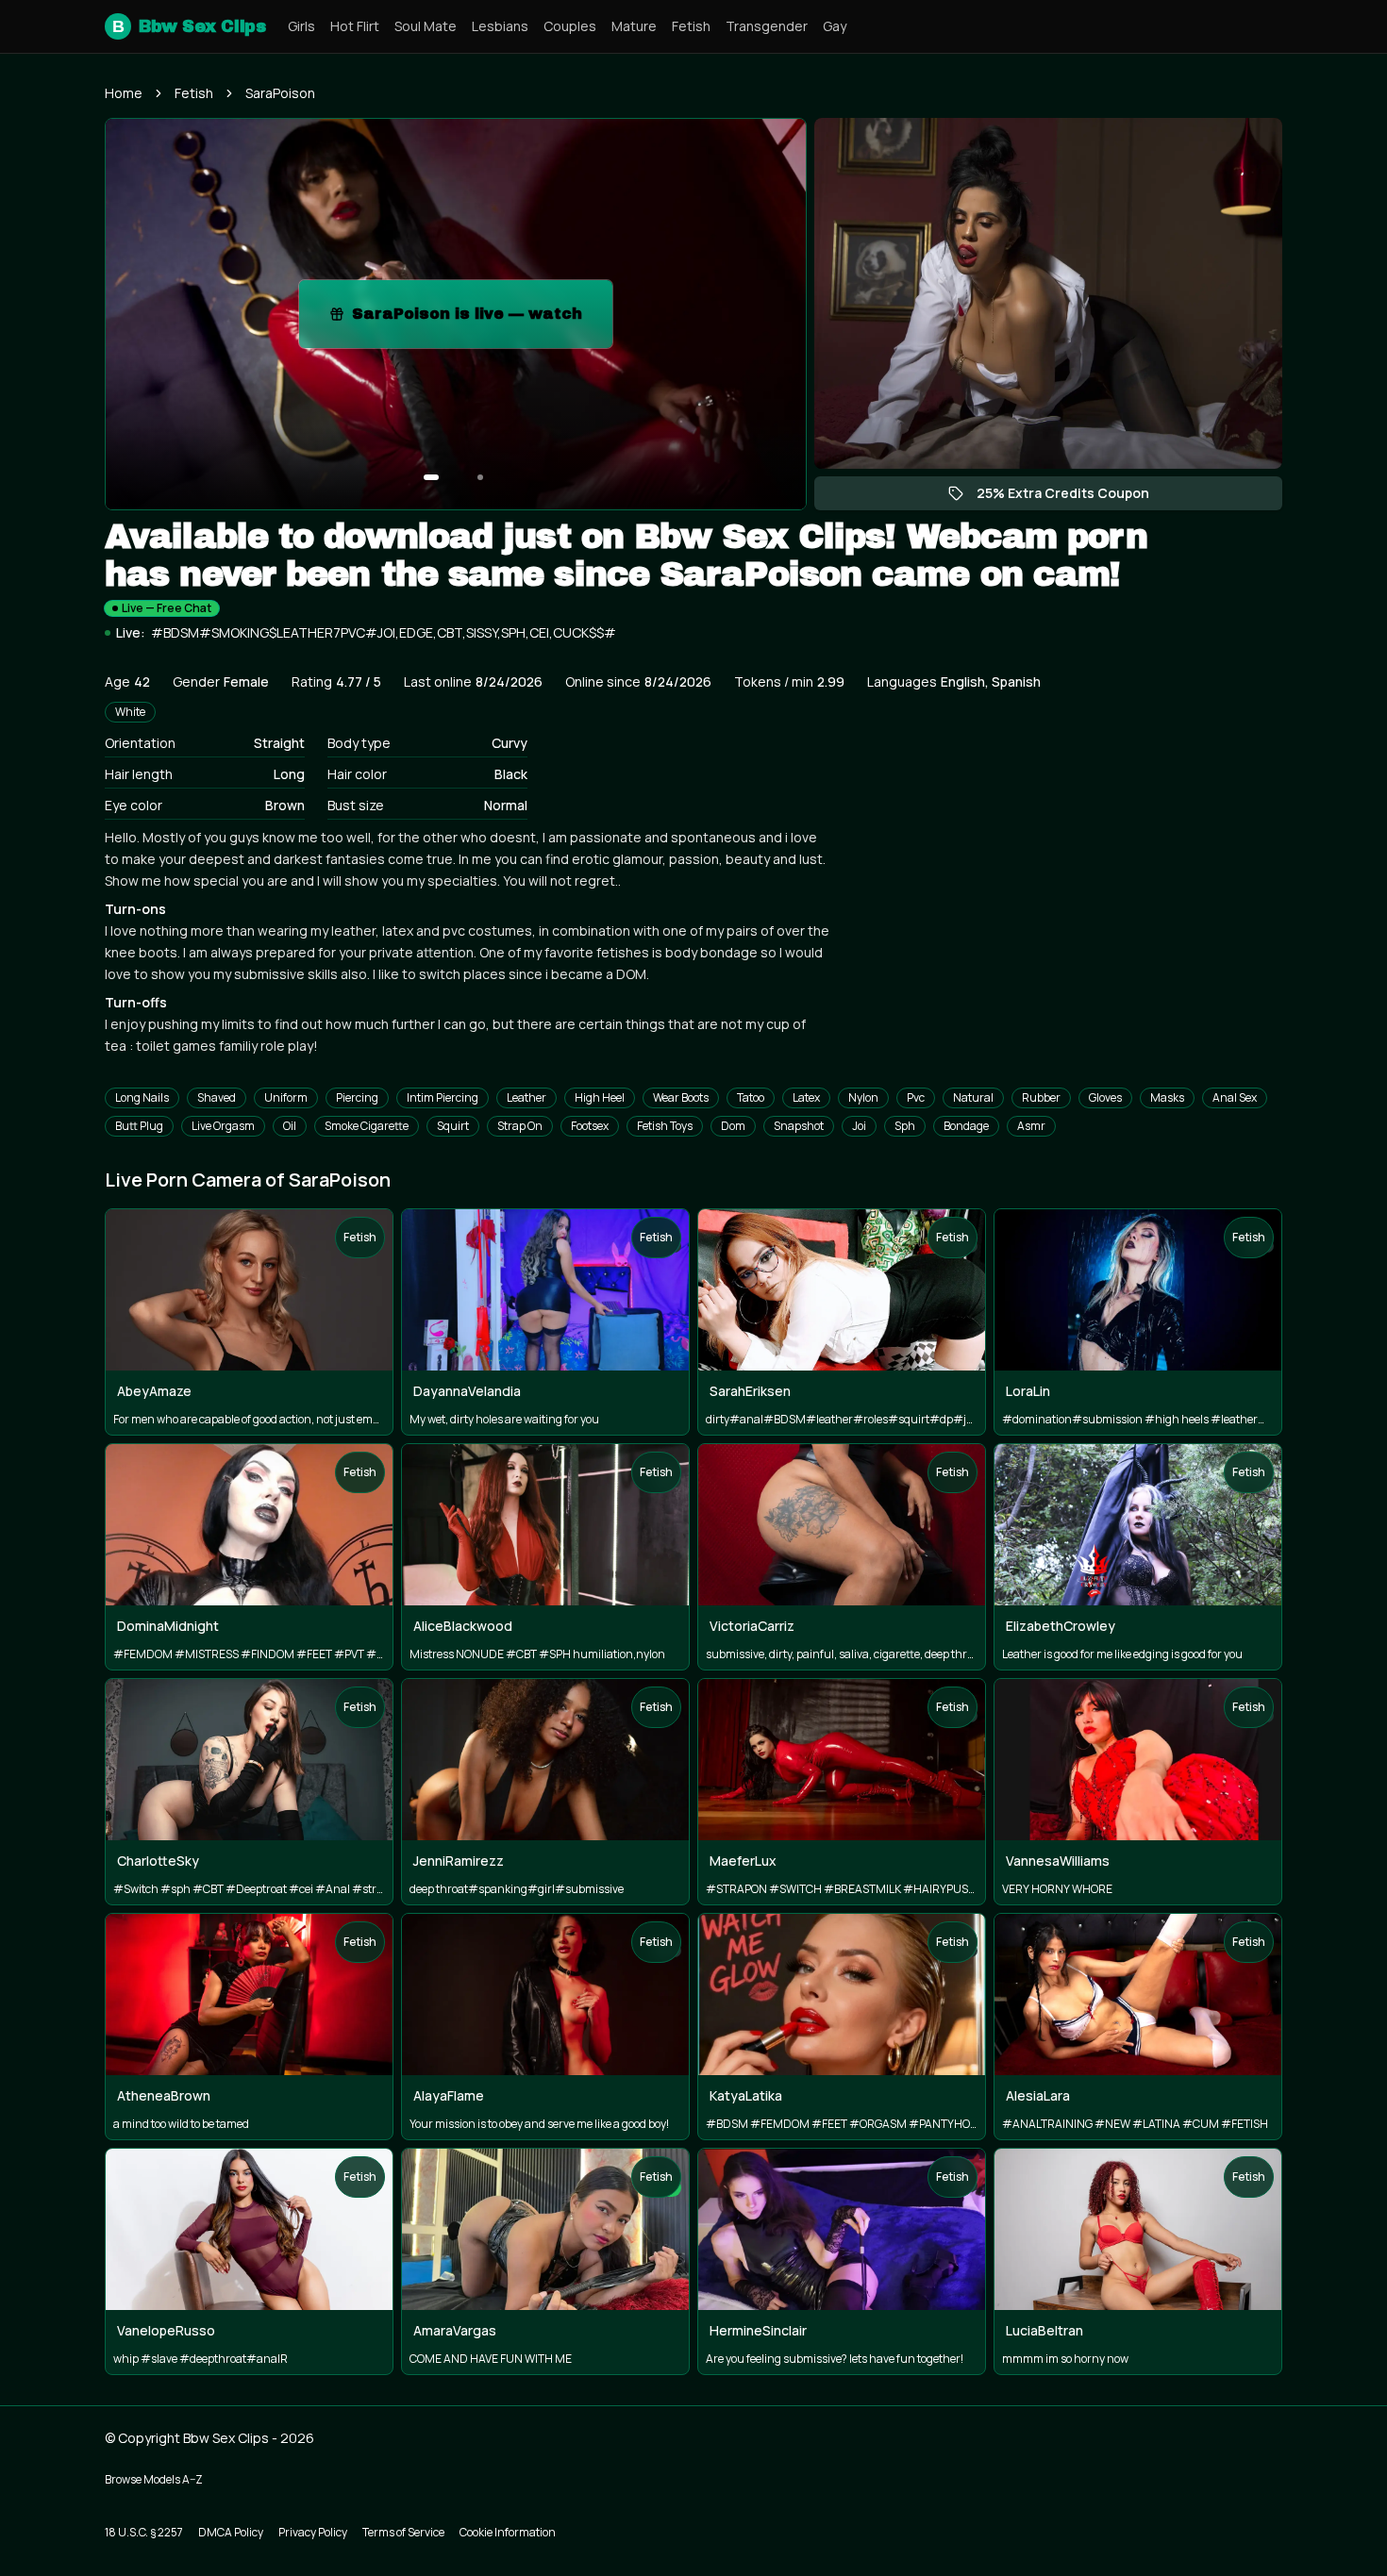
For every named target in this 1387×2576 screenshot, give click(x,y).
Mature (634, 26)
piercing (357, 1097)
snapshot (799, 1126)
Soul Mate (426, 26)
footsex (590, 1126)
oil (290, 1126)
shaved (217, 1097)
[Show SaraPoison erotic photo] (431, 477)
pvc (916, 1097)
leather (526, 1097)
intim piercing (443, 1097)
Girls (301, 26)
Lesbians (500, 26)
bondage (966, 1126)
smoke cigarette (367, 1126)
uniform (286, 1097)
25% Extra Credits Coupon (1072, 497)
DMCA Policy (231, 2532)
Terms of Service (403, 2532)
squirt (453, 1126)
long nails (142, 1097)
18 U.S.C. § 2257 (144, 2532)
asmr (1031, 1126)
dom (733, 1126)
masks (1167, 1097)
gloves (1105, 1097)
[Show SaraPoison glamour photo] (480, 477)
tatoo (751, 1097)
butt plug (139, 1126)
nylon (863, 1097)
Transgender (767, 26)
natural (973, 1097)
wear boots (681, 1097)
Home (124, 93)
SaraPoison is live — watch (482, 319)
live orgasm (223, 1126)
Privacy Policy (313, 2532)
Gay (835, 26)
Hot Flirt (355, 26)
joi (859, 1126)
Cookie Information (508, 2532)
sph (905, 1126)
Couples (570, 26)
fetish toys (665, 1126)
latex (806, 1097)
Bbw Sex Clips (189, 26)
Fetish (691, 26)
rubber (1041, 1097)
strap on (520, 1126)
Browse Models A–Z (154, 2479)
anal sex (1235, 1097)
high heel (600, 1097)
